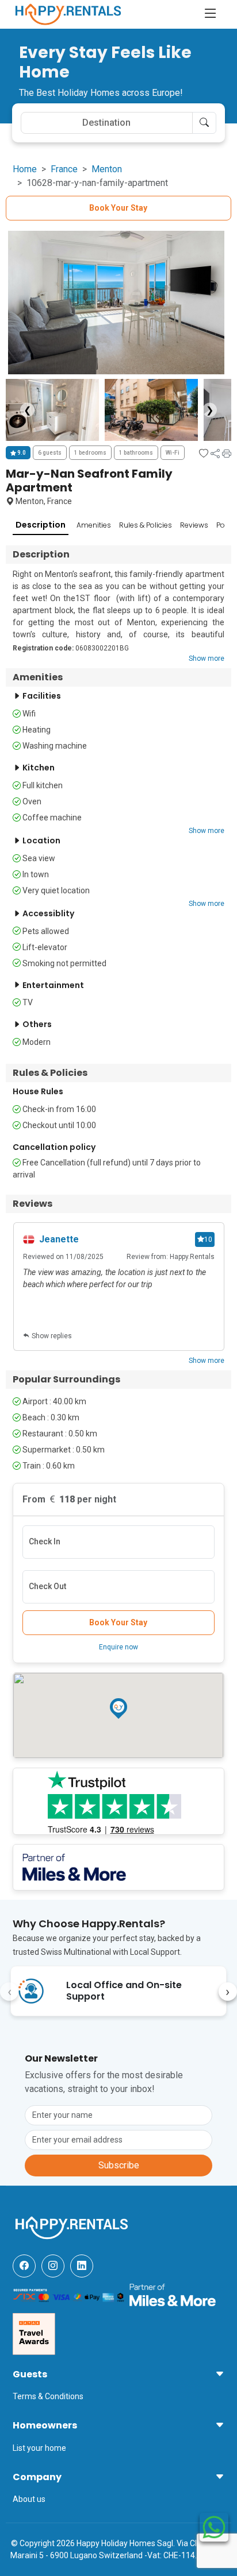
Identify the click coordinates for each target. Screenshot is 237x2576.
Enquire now (118, 1647)
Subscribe (119, 2165)
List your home (39, 2448)
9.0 (21, 453)
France (64, 169)
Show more (207, 658)
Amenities (94, 525)
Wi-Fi (173, 453)
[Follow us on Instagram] (53, 2266)
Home (25, 169)
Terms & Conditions (48, 2396)
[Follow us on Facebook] (24, 2266)
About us (29, 2499)
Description (41, 525)
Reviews (194, 525)
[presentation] (9, 1992)
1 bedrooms (90, 453)
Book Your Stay (118, 208)
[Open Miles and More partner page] (173, 2294)
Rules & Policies (146, 525)
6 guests (50, 453)
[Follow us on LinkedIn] (82, 2266)
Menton (107, 169)
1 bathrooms (136, 453)
